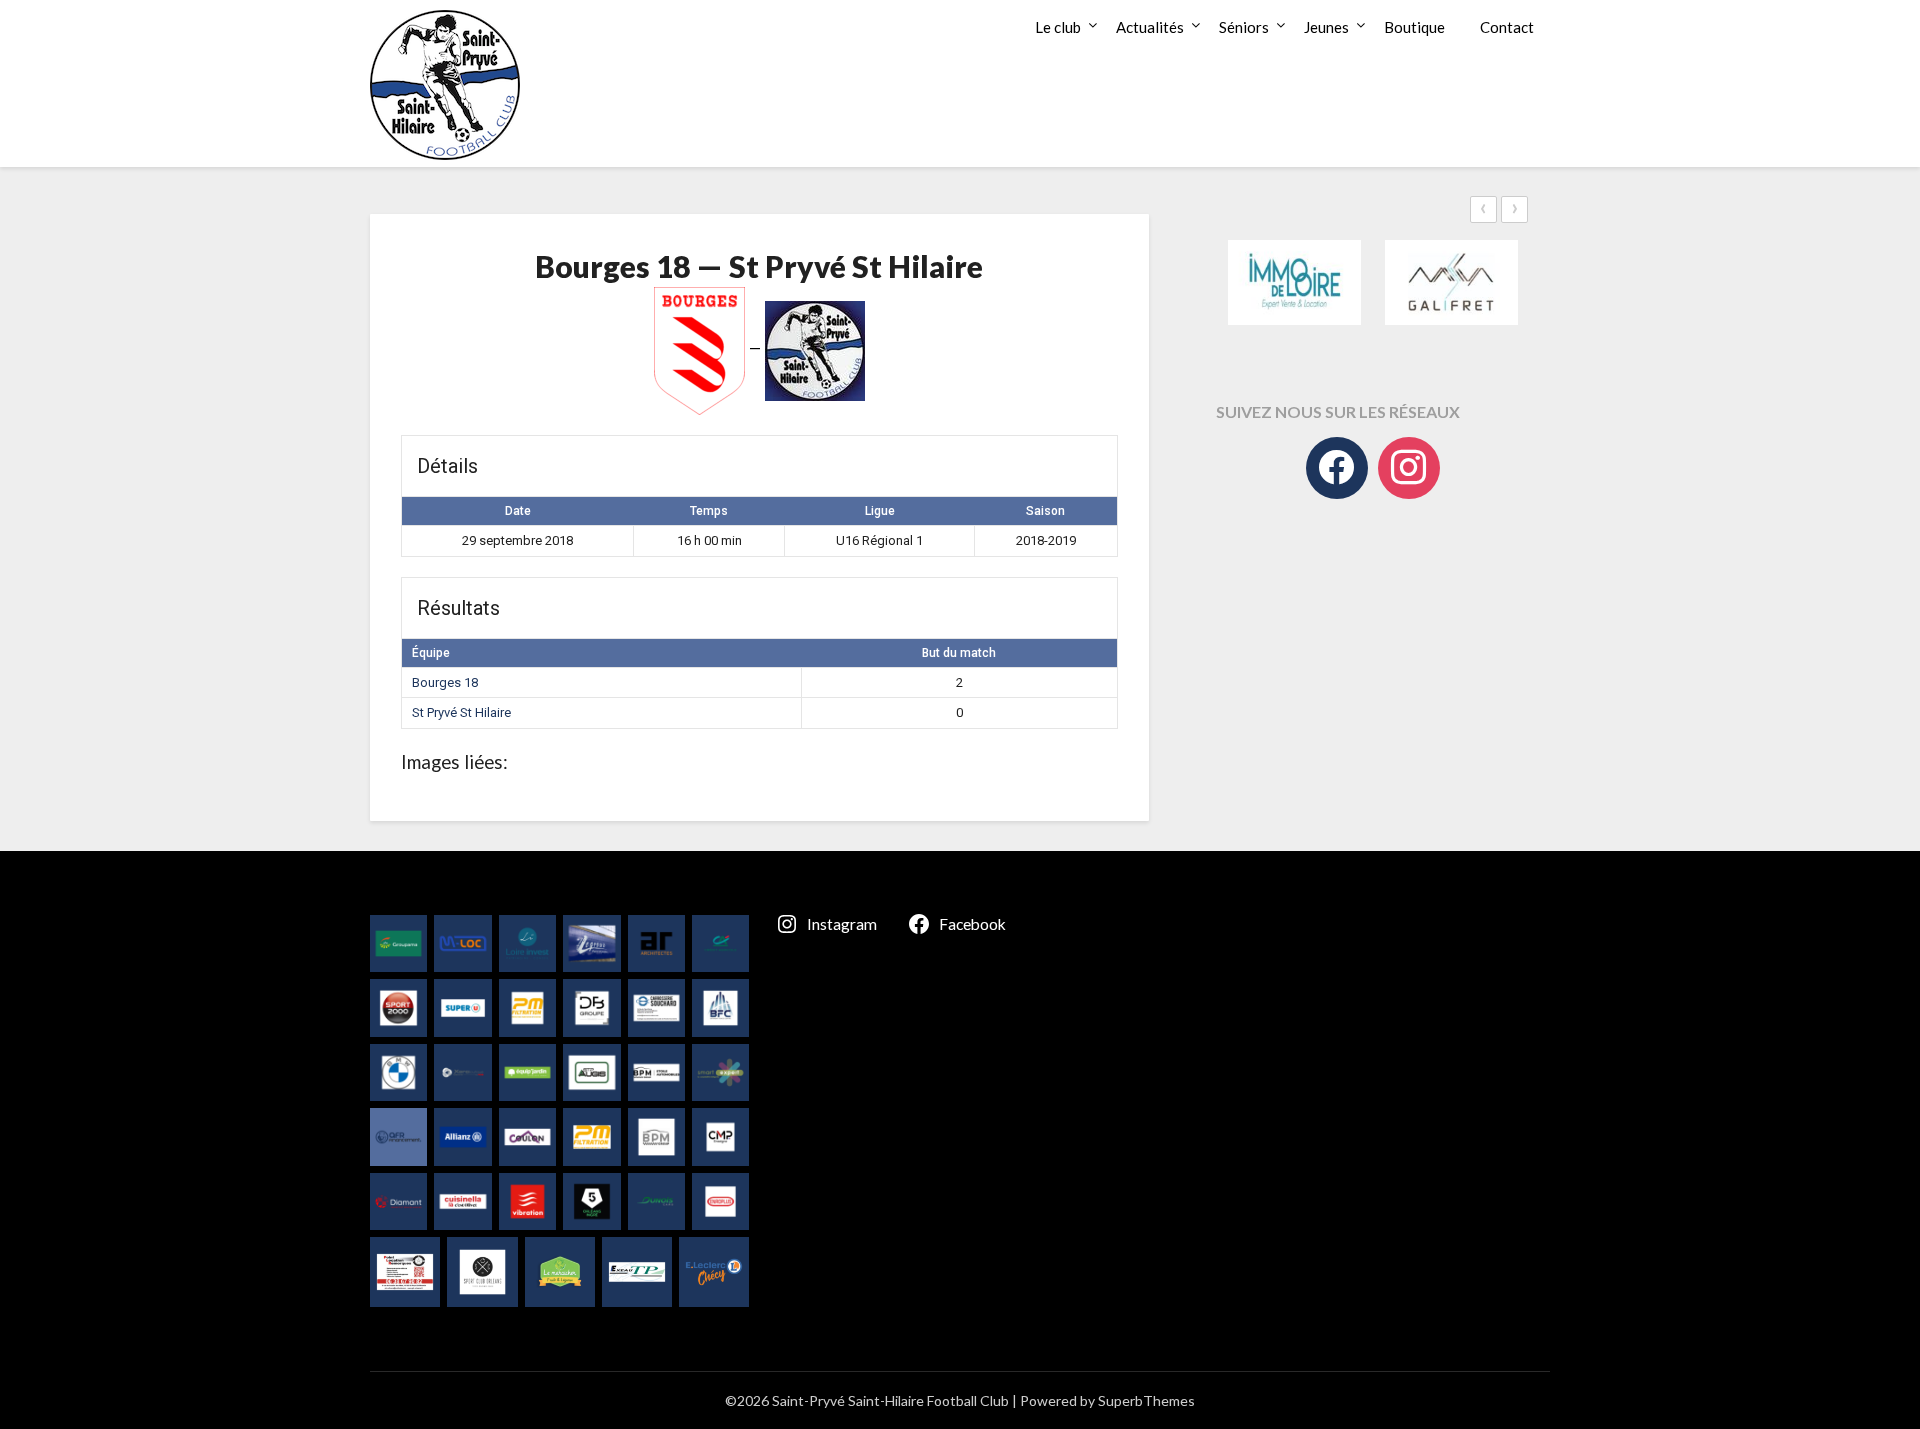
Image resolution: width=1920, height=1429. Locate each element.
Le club (1058, 27)
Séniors (1244, 27)
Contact (1507, 27)
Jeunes (1326, 27)
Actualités (1150, 27)
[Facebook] (1337, 468)
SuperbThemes (1146, 1400)
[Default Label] (1409, 468)
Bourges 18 (445, 682)
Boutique (1414, 27)
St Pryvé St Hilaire (461, 712)
